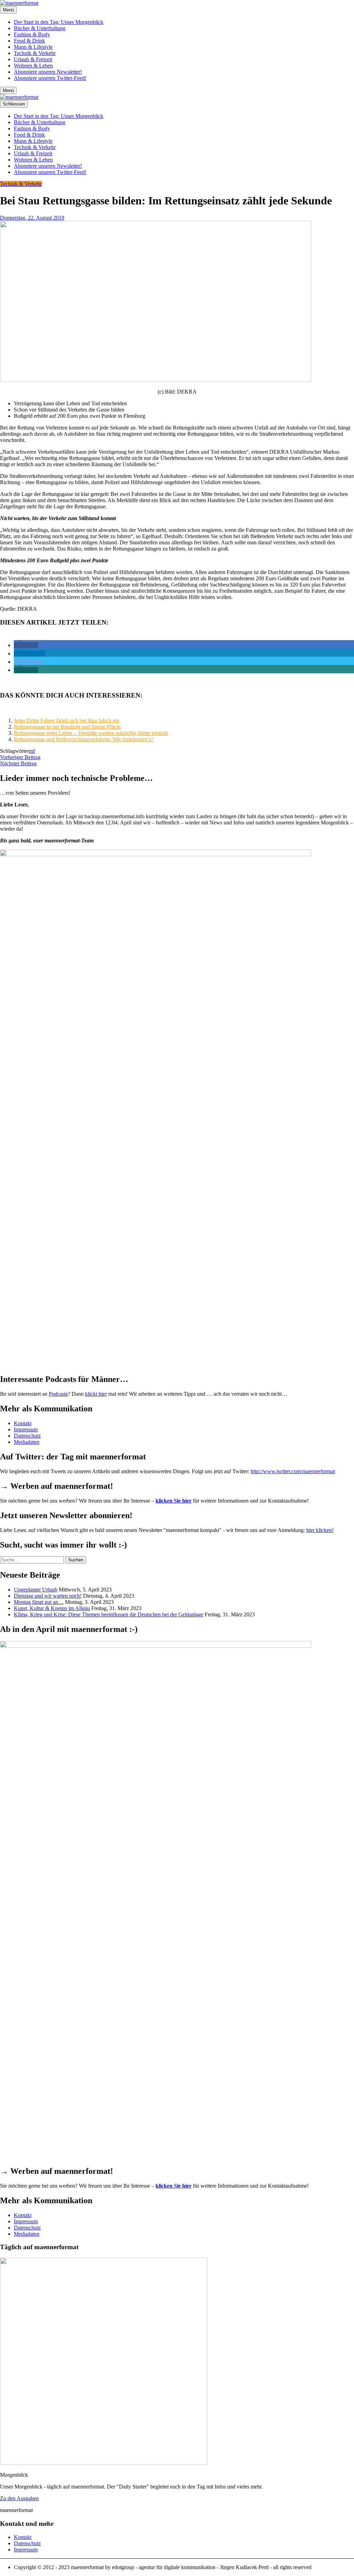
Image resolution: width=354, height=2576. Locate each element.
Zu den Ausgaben (19, 2498)
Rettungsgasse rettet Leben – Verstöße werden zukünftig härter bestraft (91, 733)
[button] (26, 645)
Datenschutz (27, 1436)
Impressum (26, 1429)
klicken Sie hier (174, 1501)
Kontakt (23, 1423)
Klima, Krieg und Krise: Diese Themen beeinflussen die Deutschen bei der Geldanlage (109, 1614)
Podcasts (58, 1394)
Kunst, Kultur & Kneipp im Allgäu (52, 1608)
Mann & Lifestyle (33, 47)
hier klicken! (320, 1530)
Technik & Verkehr (35, 53)
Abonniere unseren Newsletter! (48, 72)
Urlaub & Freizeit (33, 59)
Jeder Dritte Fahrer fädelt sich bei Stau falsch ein (67, 721)
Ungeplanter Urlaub (36, 1590)
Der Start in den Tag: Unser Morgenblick (59, 22)
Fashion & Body (32, 34)
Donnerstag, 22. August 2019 (32, 218)
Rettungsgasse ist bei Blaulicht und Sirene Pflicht (67, 727)
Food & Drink (29, 41)
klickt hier (96, 1394)
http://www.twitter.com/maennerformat (293, 1471)
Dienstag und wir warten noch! (48, 1596)
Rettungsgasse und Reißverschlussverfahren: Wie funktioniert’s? (84, 739)
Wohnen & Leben (33, 66)
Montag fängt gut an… (39, 1602)
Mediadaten (27, 1442)
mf (32, 751)
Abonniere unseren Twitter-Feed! (50, 78)
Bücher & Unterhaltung (40, 28)
